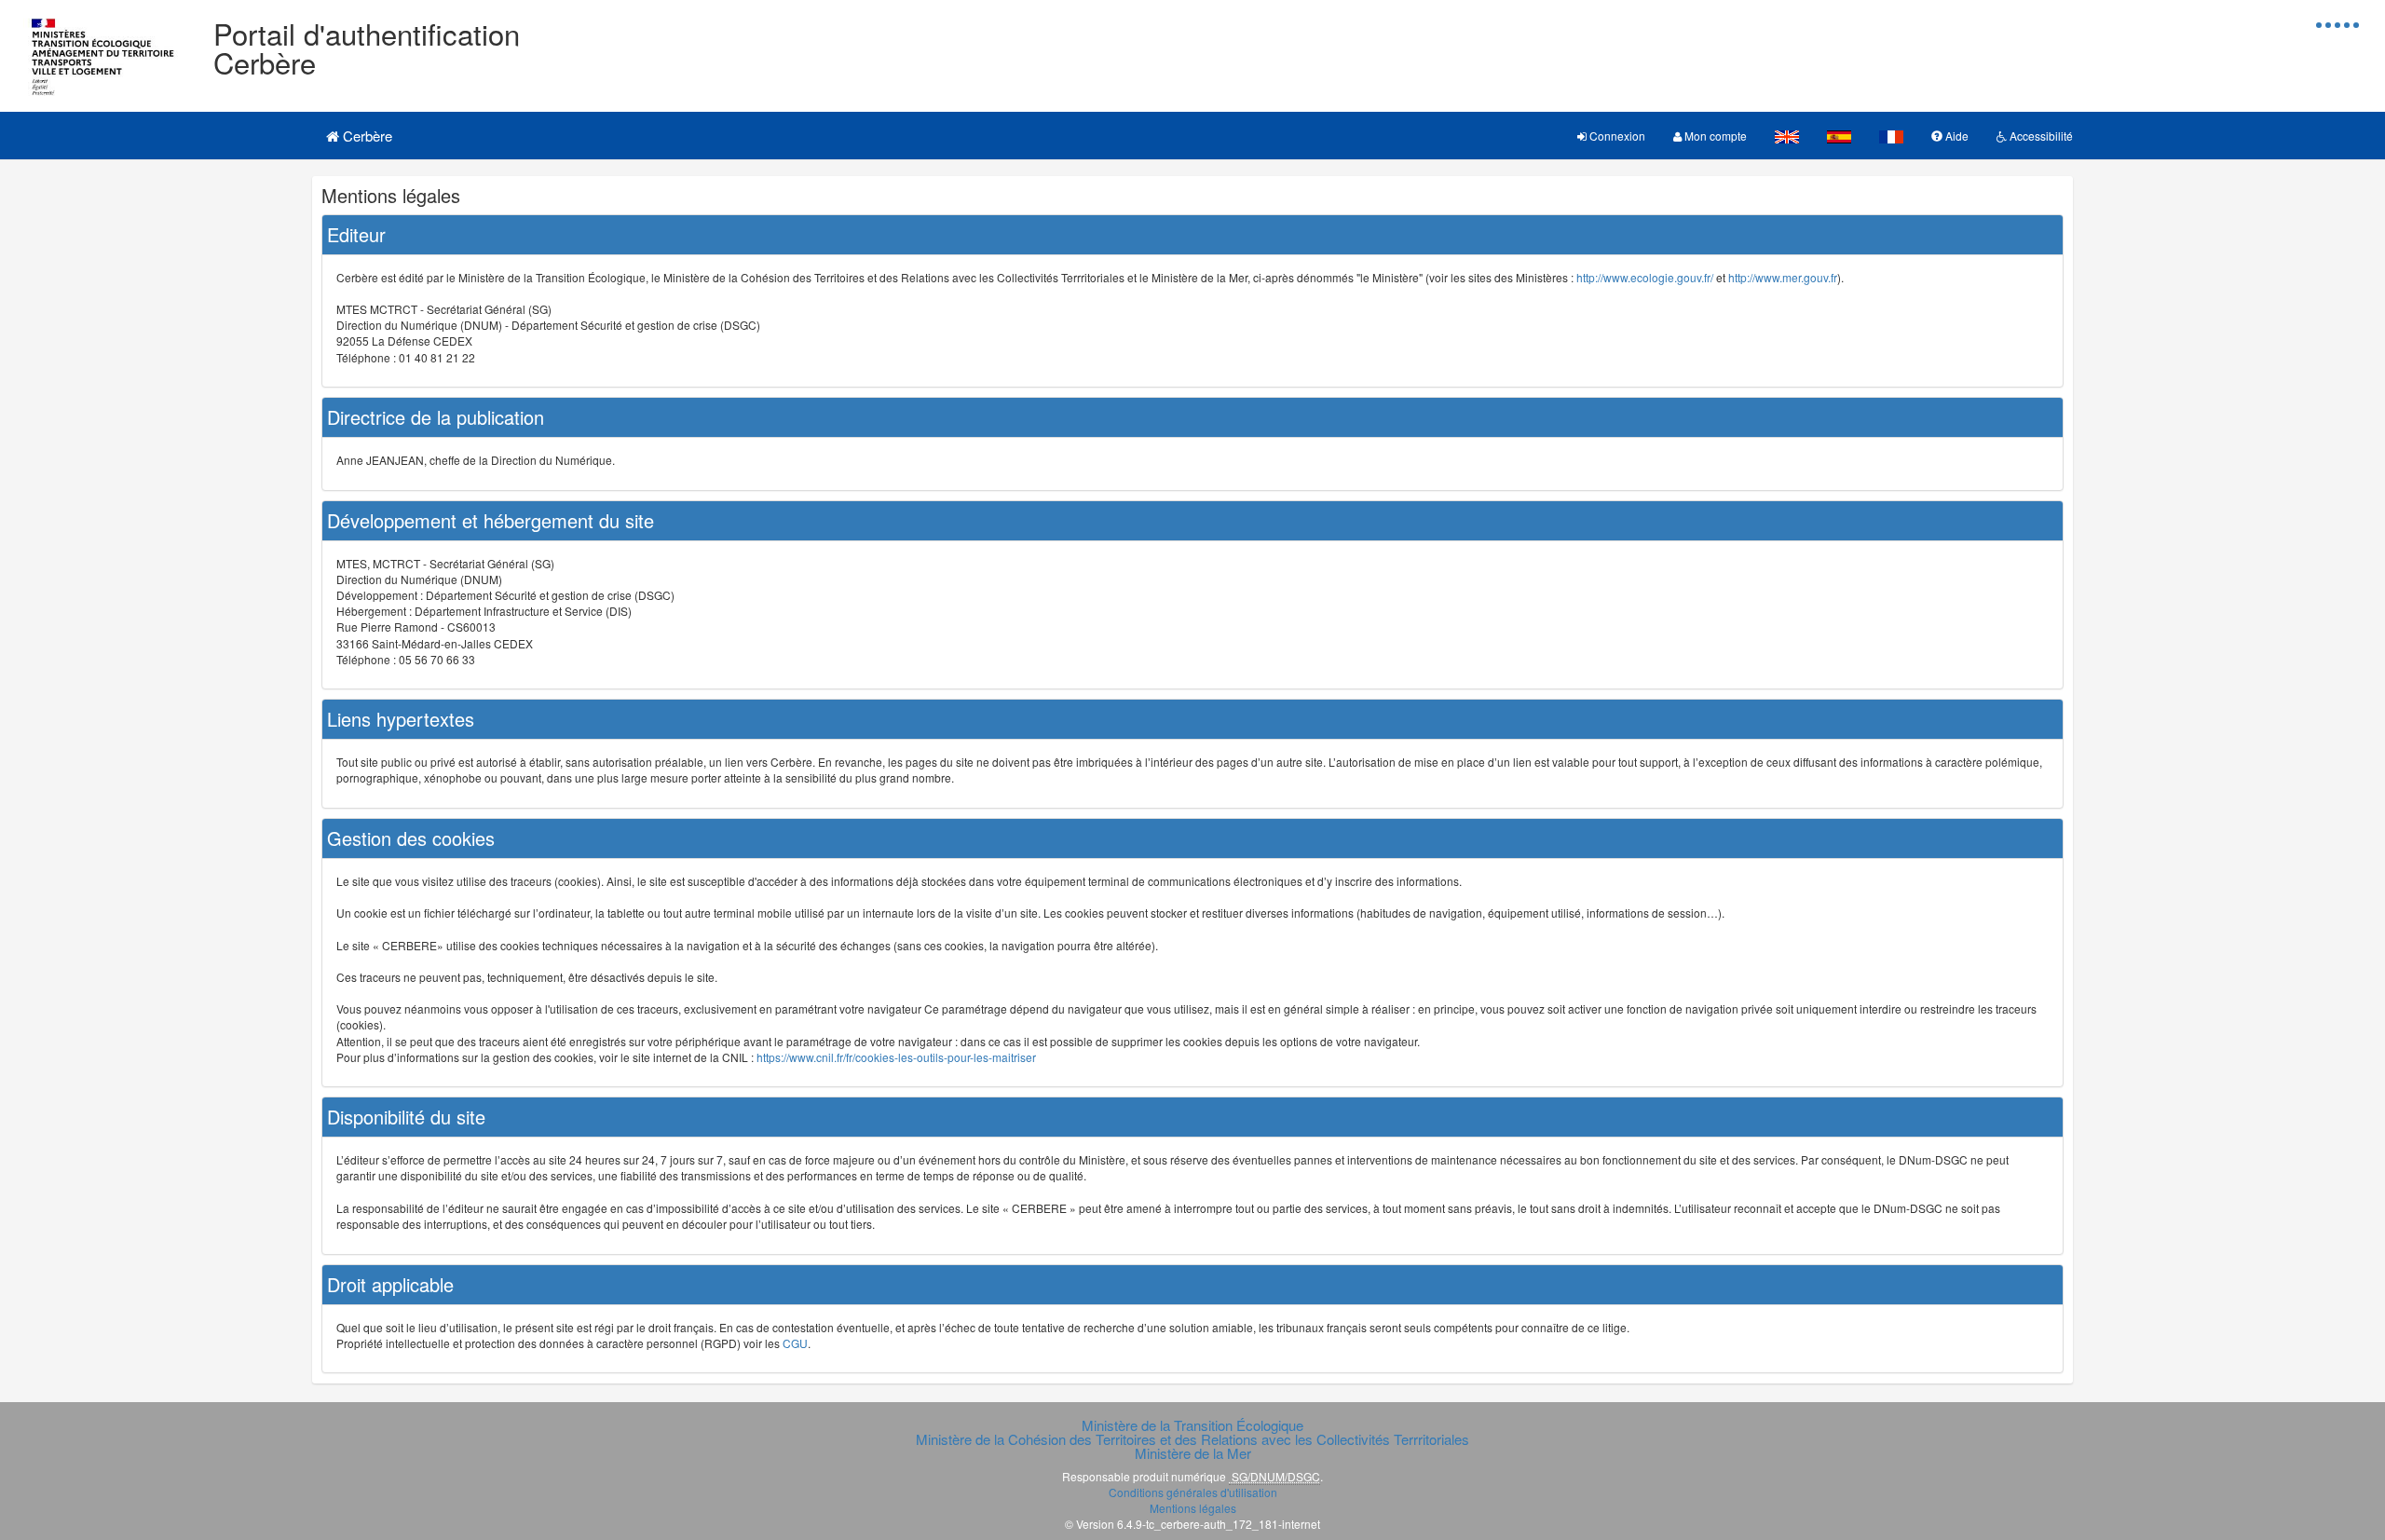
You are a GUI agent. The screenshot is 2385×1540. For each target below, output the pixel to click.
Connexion (1616, 136)
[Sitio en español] (1839, 136)
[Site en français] (1891, 136)
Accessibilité (2040, 136)
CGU (795, 1343)
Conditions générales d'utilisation (1193, 1492)
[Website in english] (1787, 136)
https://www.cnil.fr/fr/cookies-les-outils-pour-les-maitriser (896, 1057)
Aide (1956, 136)
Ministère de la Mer (1193, 1453)
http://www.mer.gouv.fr (1783, 277)
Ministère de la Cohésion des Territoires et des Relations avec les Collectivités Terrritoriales (1192, 1439)
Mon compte (1714, 136)
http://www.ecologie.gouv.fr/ (1645, 277)
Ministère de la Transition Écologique (1192, 1425)
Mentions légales (1193, 1508)
